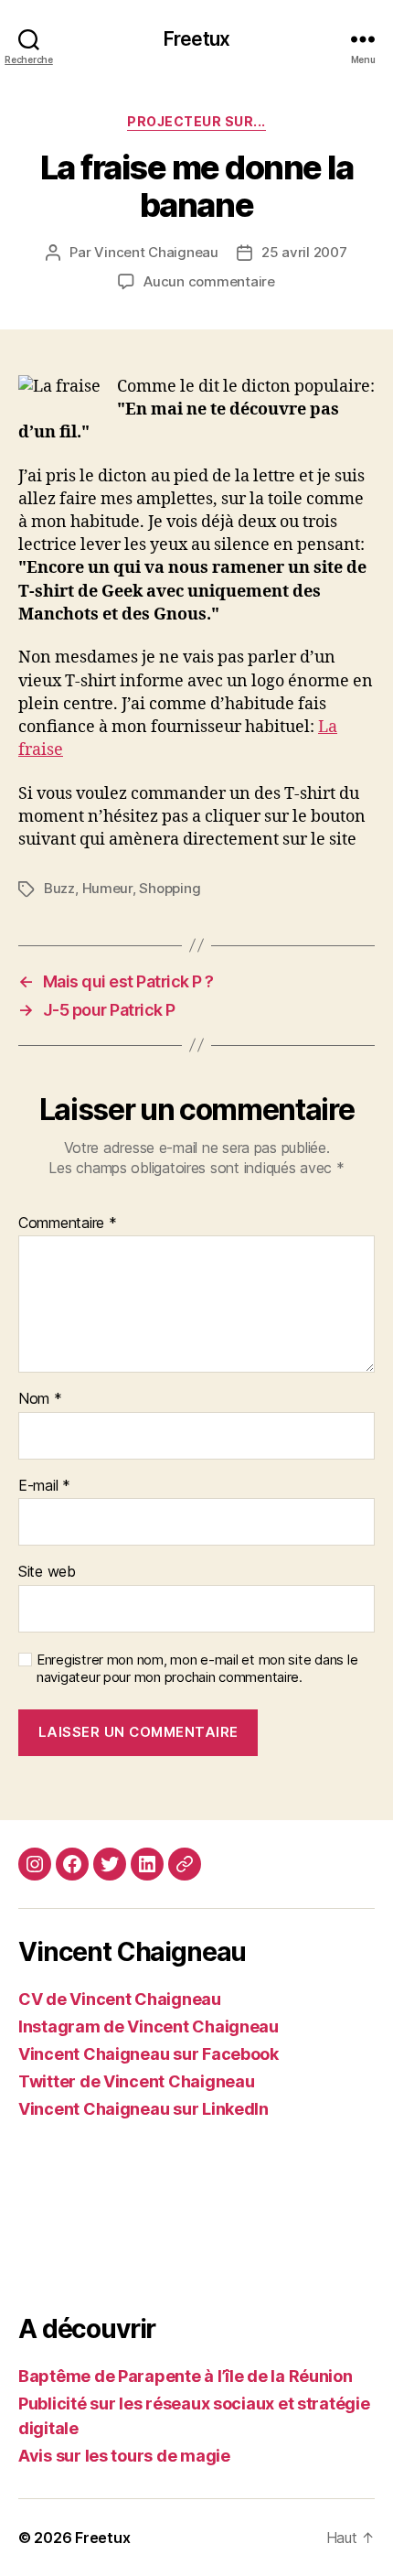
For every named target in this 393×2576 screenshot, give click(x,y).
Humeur (107, 888)
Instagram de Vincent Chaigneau (149, 2026)
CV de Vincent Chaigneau (120, 1999)
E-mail (44, 1486)
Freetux (196, 39)
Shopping (170, 888)
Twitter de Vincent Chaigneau (136, 2081)
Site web (47, 1572)
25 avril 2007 (304, 252)
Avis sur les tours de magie (124, 2456)
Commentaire (68, 1223)
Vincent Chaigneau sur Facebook (149, 2054)
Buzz (59, 888)
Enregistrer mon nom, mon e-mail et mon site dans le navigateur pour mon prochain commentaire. (197, 1669)
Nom (40, 1399)
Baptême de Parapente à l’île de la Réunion (186, 2376)
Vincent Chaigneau (156, 252)
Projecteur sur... (196, 121)
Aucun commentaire (209, 281)
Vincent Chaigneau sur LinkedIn (143, 2109)
